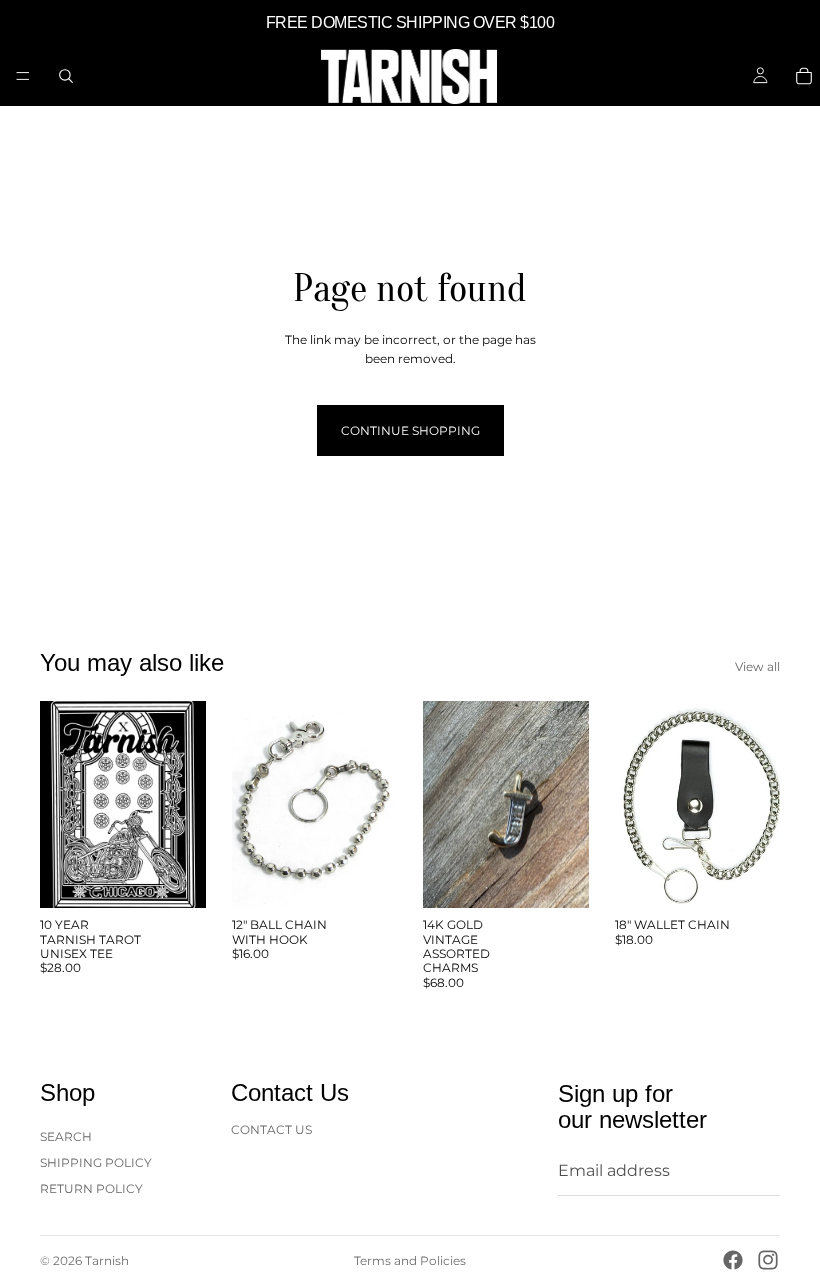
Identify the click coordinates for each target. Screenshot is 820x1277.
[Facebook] (733, 1260)
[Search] (66, 76)
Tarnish (107, 1260)
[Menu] (23, 76)
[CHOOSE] (175, 877)
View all (757, 666)
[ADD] (366, 877)
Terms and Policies (410, 1260)
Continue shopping (410, 430)
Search (66, 1135)
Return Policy (91, 1188)
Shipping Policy (96, 1162)
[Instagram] (768, 1260)
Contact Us (271, 1128)
